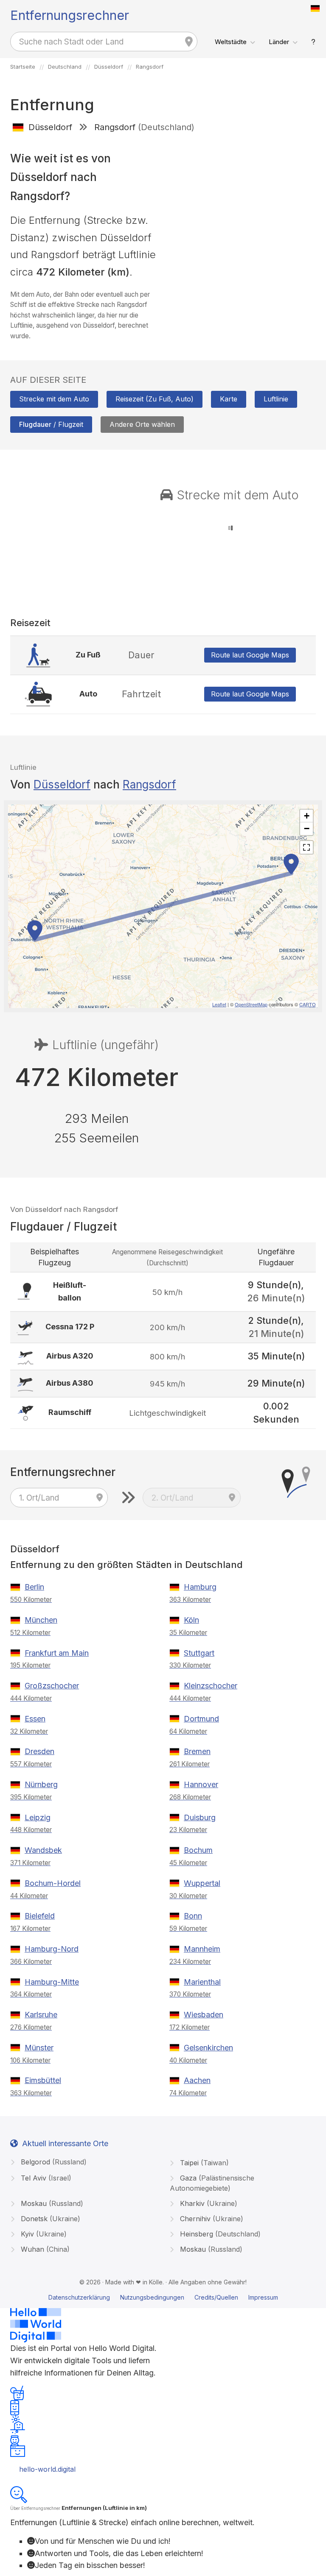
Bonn (193, 1916)
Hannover (201, 1784)
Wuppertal (202, 1883)
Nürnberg (41, 1784)
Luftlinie (276, 399)
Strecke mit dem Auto (54, 399)
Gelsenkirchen (208, 2048)
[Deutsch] (315, 8)
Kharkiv (208, 2203)
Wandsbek (43, 1850)
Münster (39, 2048)
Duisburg (200, 1817)
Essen (35, 1719)
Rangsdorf (149, 784)
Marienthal (202, 1982)
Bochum (198, 1850)
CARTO (308, 1004)
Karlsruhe (41, 2015)
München (41, 1620)
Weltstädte (231, 42)
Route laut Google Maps (250, 655)
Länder (279, 42)
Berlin (34, 1587)
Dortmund (201, 1719)
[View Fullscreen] (306, 847)
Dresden (39, 1751)
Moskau (51, 2203)
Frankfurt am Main (57, 1653)
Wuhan (44, 2249)
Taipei (203, 2163)
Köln (191, 1620)
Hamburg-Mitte (52, 1982)
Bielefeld (40, 1916)
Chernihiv (211, 2219)
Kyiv (43, 2234)
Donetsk (49, 2219)
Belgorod (53, 2162)
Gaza (212, 2183)
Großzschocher (52, 1686)
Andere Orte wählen (142, 424)
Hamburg (200, 1587)
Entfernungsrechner (70, 15)
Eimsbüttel (43, 2080)
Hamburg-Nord (52, 1949)
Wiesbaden (204, 2015)
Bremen (197, 1751)
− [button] (307, 828)
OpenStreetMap (251, 1004)
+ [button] (307, 816)
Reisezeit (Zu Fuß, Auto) (155, 399)
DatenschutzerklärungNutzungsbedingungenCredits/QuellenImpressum (163, 2297)
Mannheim (202, 1949)
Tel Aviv (45, 2178)
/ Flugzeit (51, 424)
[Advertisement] (243, 200)
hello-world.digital (47, 2469)
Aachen (197, 2080)
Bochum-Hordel (53, 1883)
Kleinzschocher (211, 1686)
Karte (229, 399)
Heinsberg (219, 2234)
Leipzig (38, 1817)
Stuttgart (199, 1653)
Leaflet (219, 1004)
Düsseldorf (62, 784)
